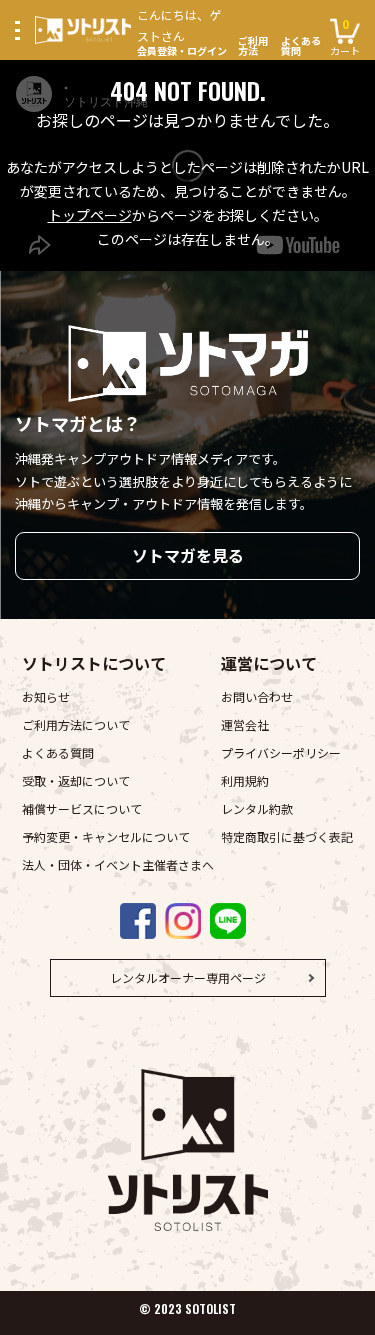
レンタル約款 (257, 808)
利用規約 (245, 780)
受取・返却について (76, 780)
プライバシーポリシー (281, 752)
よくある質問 (301, 46)
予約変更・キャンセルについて (106, 836)
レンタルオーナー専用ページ (188, 977)
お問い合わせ (257, 696)
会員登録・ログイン (182, 31)
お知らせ (46, 696)
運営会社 (245, 724)
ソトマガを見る (188, 555)
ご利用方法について (76, 724)
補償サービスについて (82, 808)
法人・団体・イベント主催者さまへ (118, 864)
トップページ (90, 215)
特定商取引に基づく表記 (287, 836)
